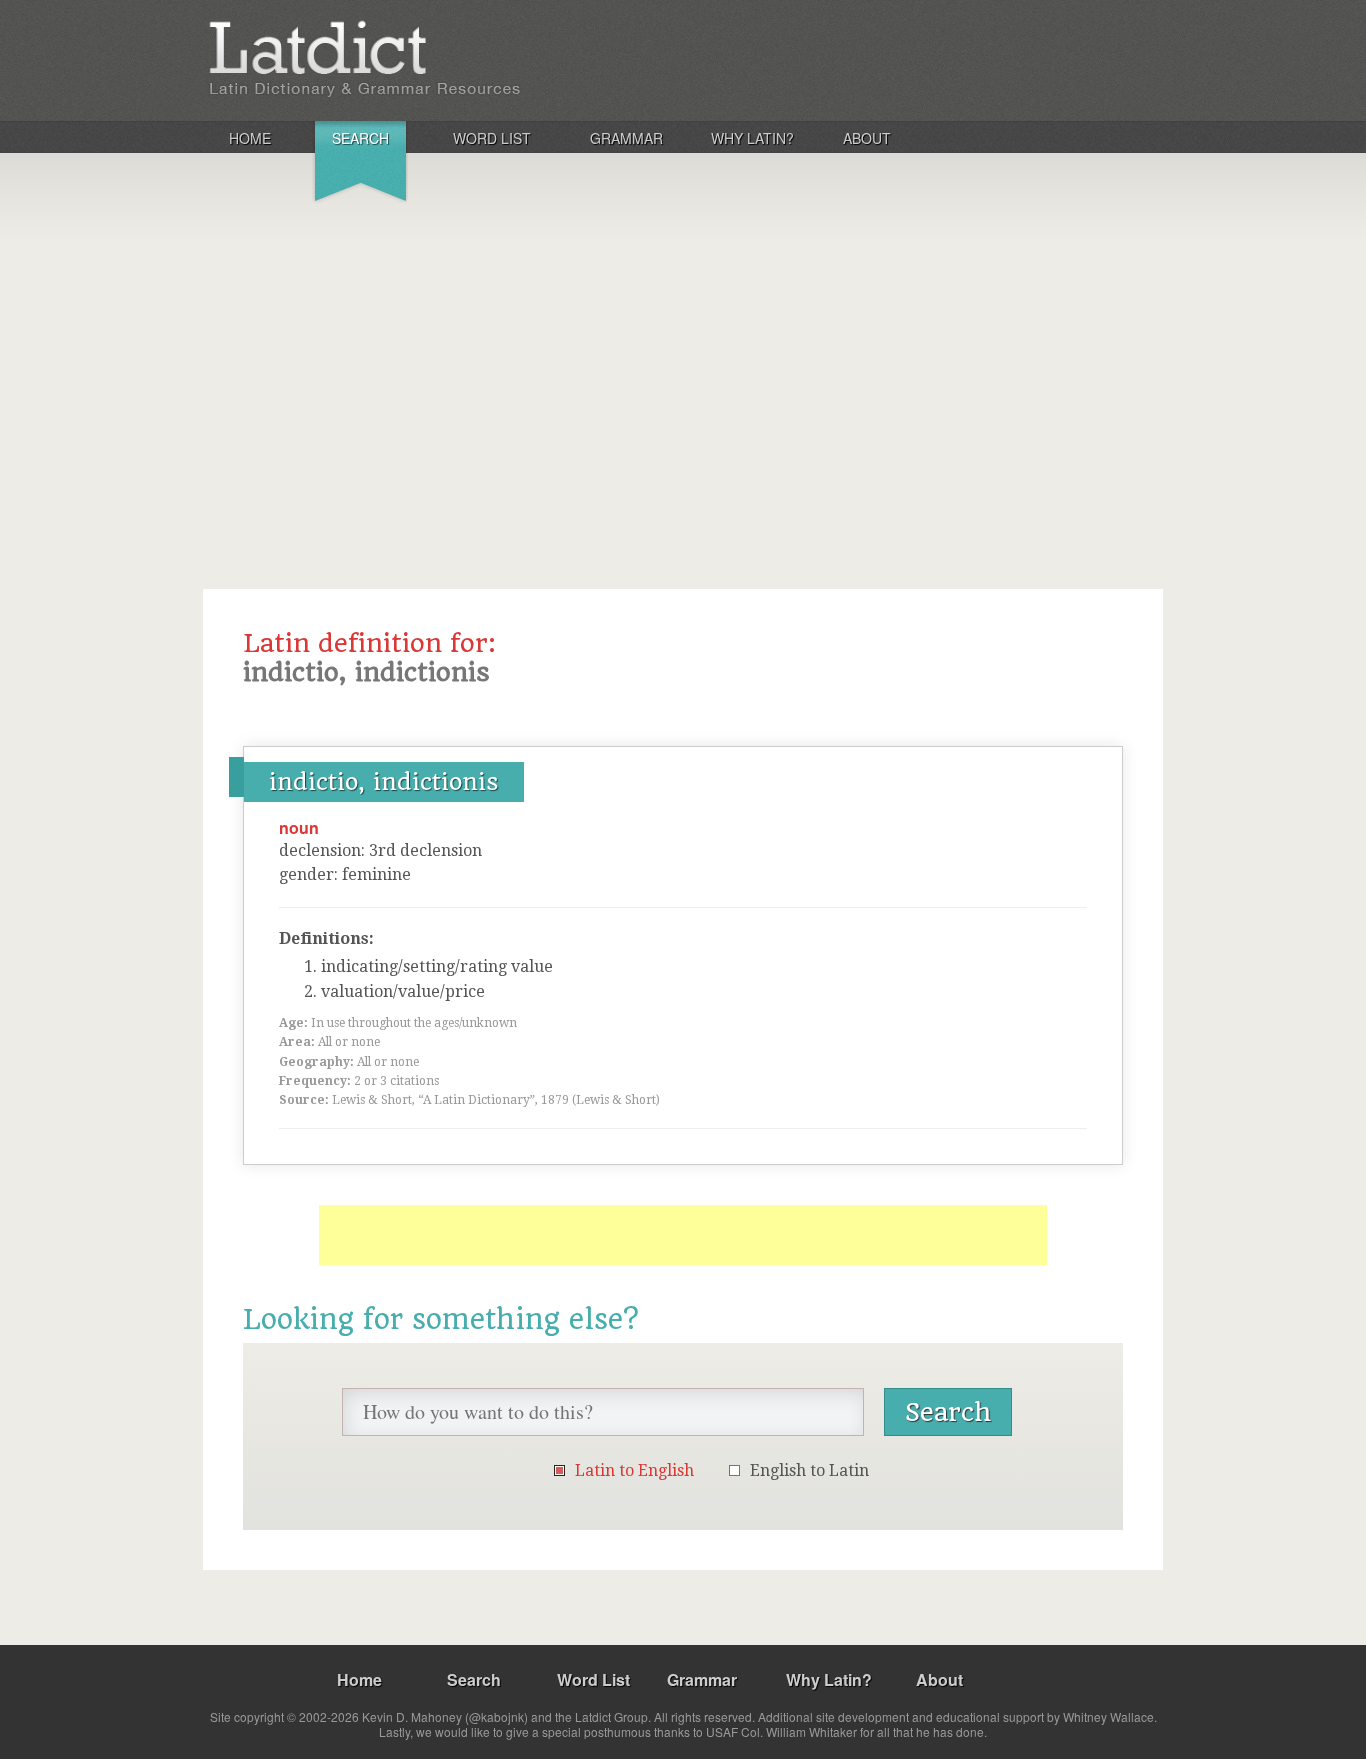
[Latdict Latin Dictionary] (466, 59)
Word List (492, 138)
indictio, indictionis (384, 782)
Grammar (626, 138)
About (867, 138)
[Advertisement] (683, 364)
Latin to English (634, 1470)
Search (360, 138)
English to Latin (809, 1470)
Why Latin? (752, 138)
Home (250, 138)
